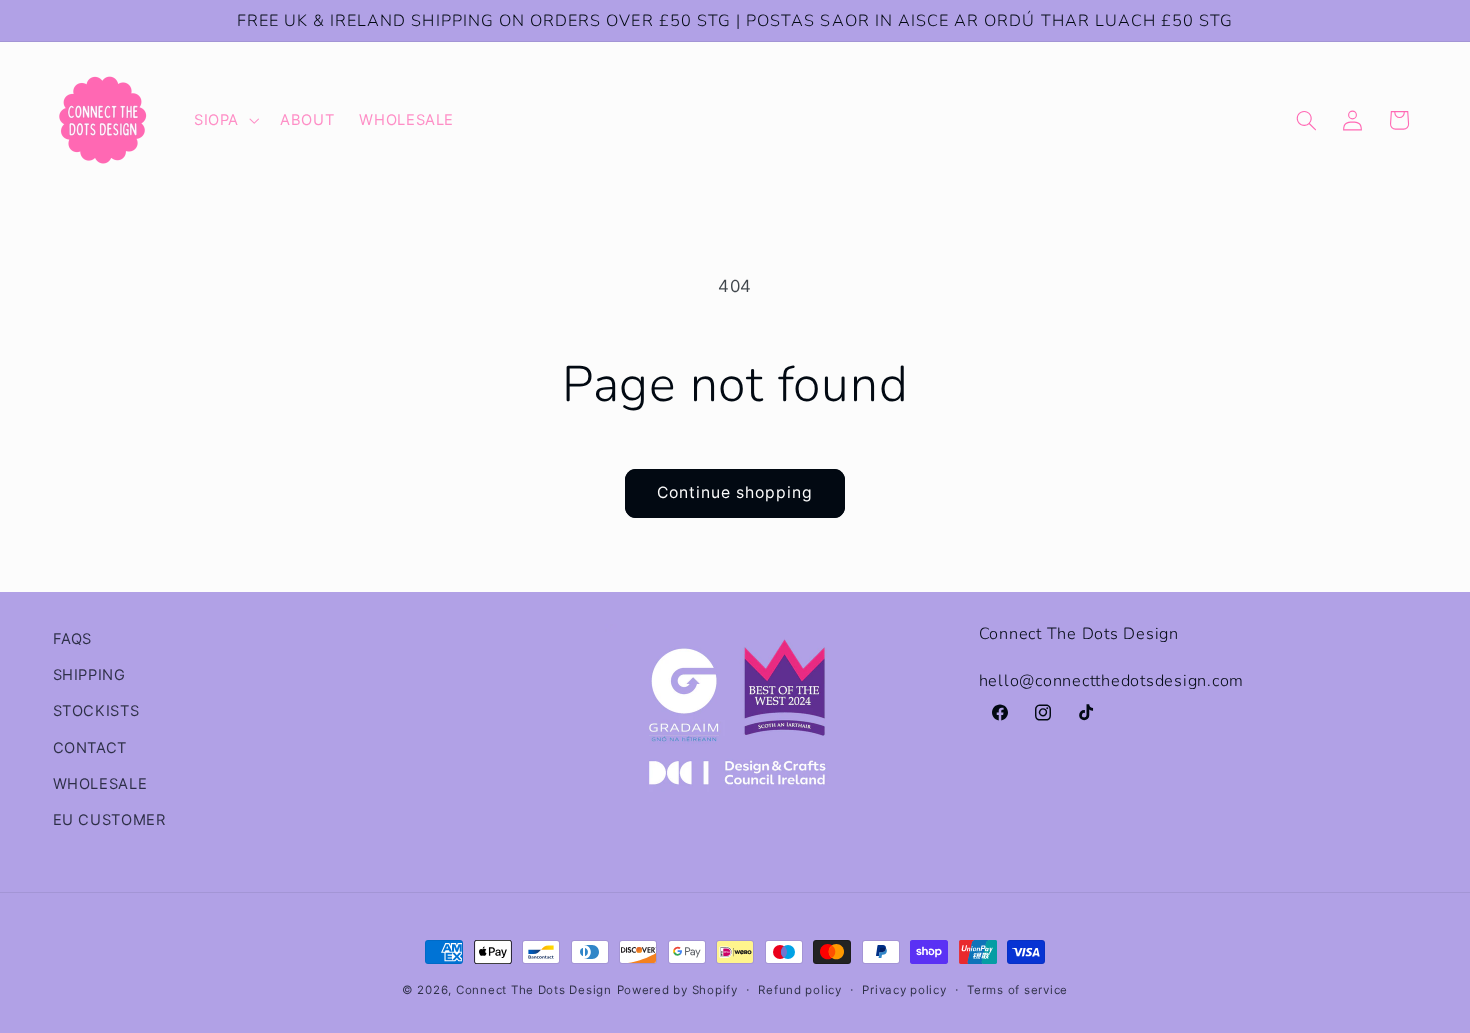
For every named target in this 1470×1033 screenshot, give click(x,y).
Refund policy (800, 990)
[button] (224, 120)
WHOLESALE (100, 784)
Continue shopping (735, 492)
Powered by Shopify (677, 990)
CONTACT (90, 748)
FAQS (73, 639)
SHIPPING (89, 675)
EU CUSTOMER (109, 820)
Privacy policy (904, 990)
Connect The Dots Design (534, 990)
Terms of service (1017, 990)
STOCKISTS (96, 711)
